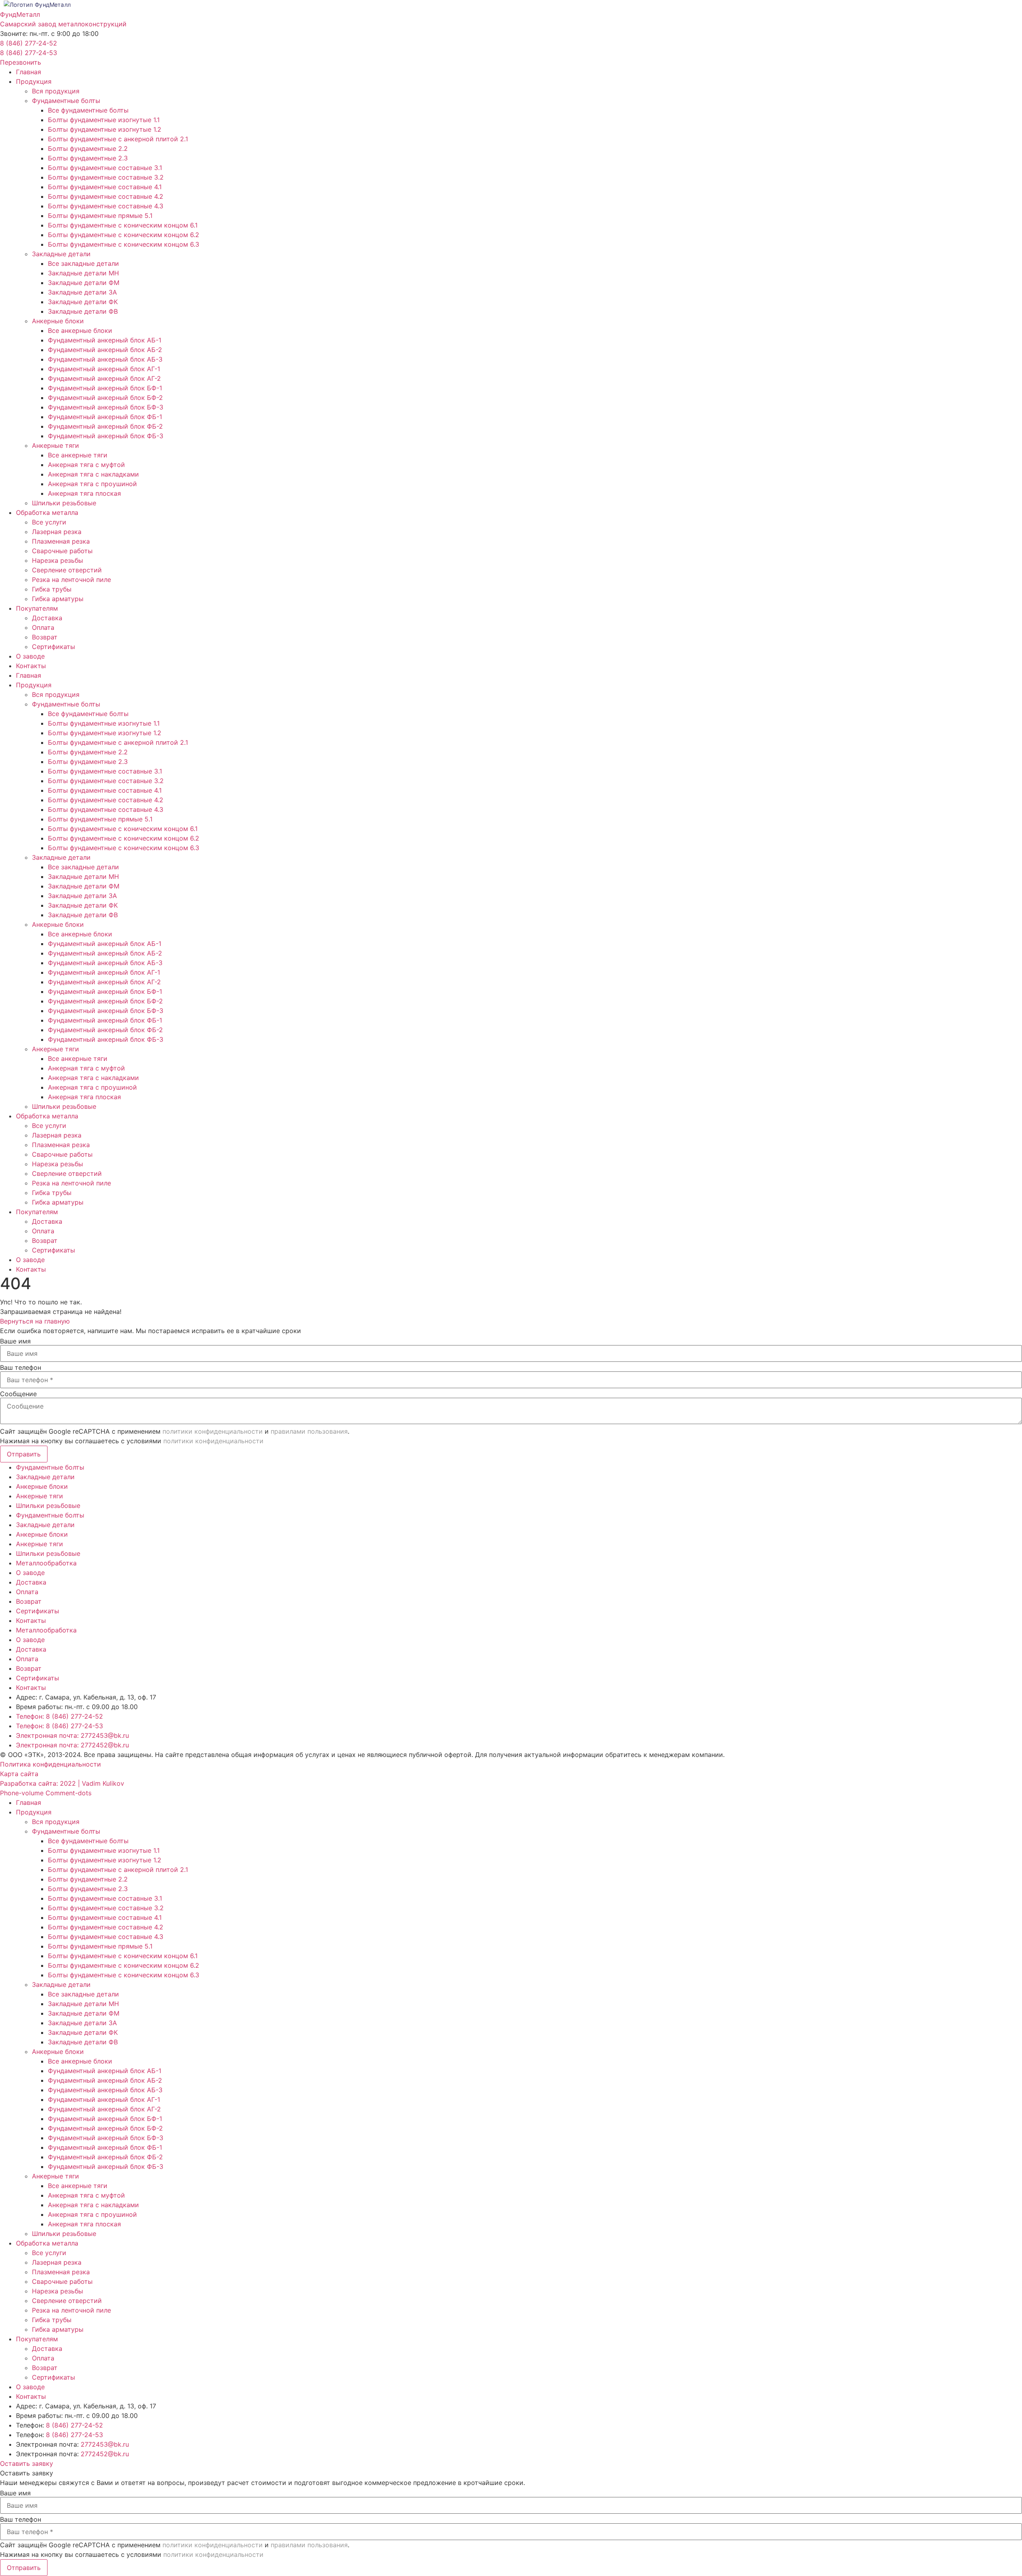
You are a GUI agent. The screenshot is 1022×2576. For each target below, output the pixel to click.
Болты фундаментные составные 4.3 (106, 206)
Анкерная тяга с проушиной (92, 484)
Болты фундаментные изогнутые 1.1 (104, 120)
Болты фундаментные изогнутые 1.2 (105, 129)
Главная (29, 72)
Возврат (45, 637)
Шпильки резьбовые (64, 503)
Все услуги (49, 522)
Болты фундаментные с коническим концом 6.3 (124, 244)
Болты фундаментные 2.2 (88, 148)
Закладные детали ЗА (82, 292)
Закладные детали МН (83, 273)
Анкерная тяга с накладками (93, 474)
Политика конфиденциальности (51, 1764)
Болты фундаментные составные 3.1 (105, 168)
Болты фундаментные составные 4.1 (105, 187)
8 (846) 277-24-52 (29, 43)
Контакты (31, 666)
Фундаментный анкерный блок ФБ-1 (105, 417)
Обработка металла (47, 512)
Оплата (43, 627)
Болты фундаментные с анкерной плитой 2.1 (118, 139)
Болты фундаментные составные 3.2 (106, 177)
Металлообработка (46, 1563)
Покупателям (37, 608)
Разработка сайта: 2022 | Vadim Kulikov (62, 1783)
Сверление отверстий (67, 570)
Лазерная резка (57, 532)
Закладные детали (61, 254)
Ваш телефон (21, 1367)
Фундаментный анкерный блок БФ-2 (105, 398)
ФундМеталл (20, 14)
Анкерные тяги (55, 445)
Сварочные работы (62, 551)
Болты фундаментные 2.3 (88, 158)
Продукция (34, 81)
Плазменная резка (61, 541)
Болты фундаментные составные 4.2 (106, 196)
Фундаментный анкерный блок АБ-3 (105, 359)
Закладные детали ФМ (84, 283)
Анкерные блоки (58, 321)
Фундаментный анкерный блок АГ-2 (104, 378)
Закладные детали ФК (83, 302)
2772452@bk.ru (105, 2454)
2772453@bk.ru (105, 2444)
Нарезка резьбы (57, 560)
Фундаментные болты (66, 101)
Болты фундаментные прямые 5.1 (100, 216)
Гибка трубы (52, 589)
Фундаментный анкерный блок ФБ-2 (105, 426)
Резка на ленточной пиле (71, 580)
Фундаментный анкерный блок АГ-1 (104, 369)
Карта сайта (19, 1774)
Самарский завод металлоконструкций (63, 24)
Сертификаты (53, 647)
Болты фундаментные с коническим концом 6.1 (123, 225)
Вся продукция (56, 91)
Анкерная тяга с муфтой (86, 465)
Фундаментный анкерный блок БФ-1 (105, 388)
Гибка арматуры (58, 599)
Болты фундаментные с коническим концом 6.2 (124, 235)
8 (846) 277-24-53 (29, 53)
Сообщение (18, 1394)
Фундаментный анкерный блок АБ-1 (105, 340)
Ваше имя (15, 1341)
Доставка (47, 618)
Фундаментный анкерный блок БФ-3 (106, 407)
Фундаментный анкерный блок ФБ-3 (106, 436)
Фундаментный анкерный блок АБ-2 (105, 350)
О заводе (30, 656)
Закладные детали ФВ (83, 311)
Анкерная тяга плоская (84, 493)
